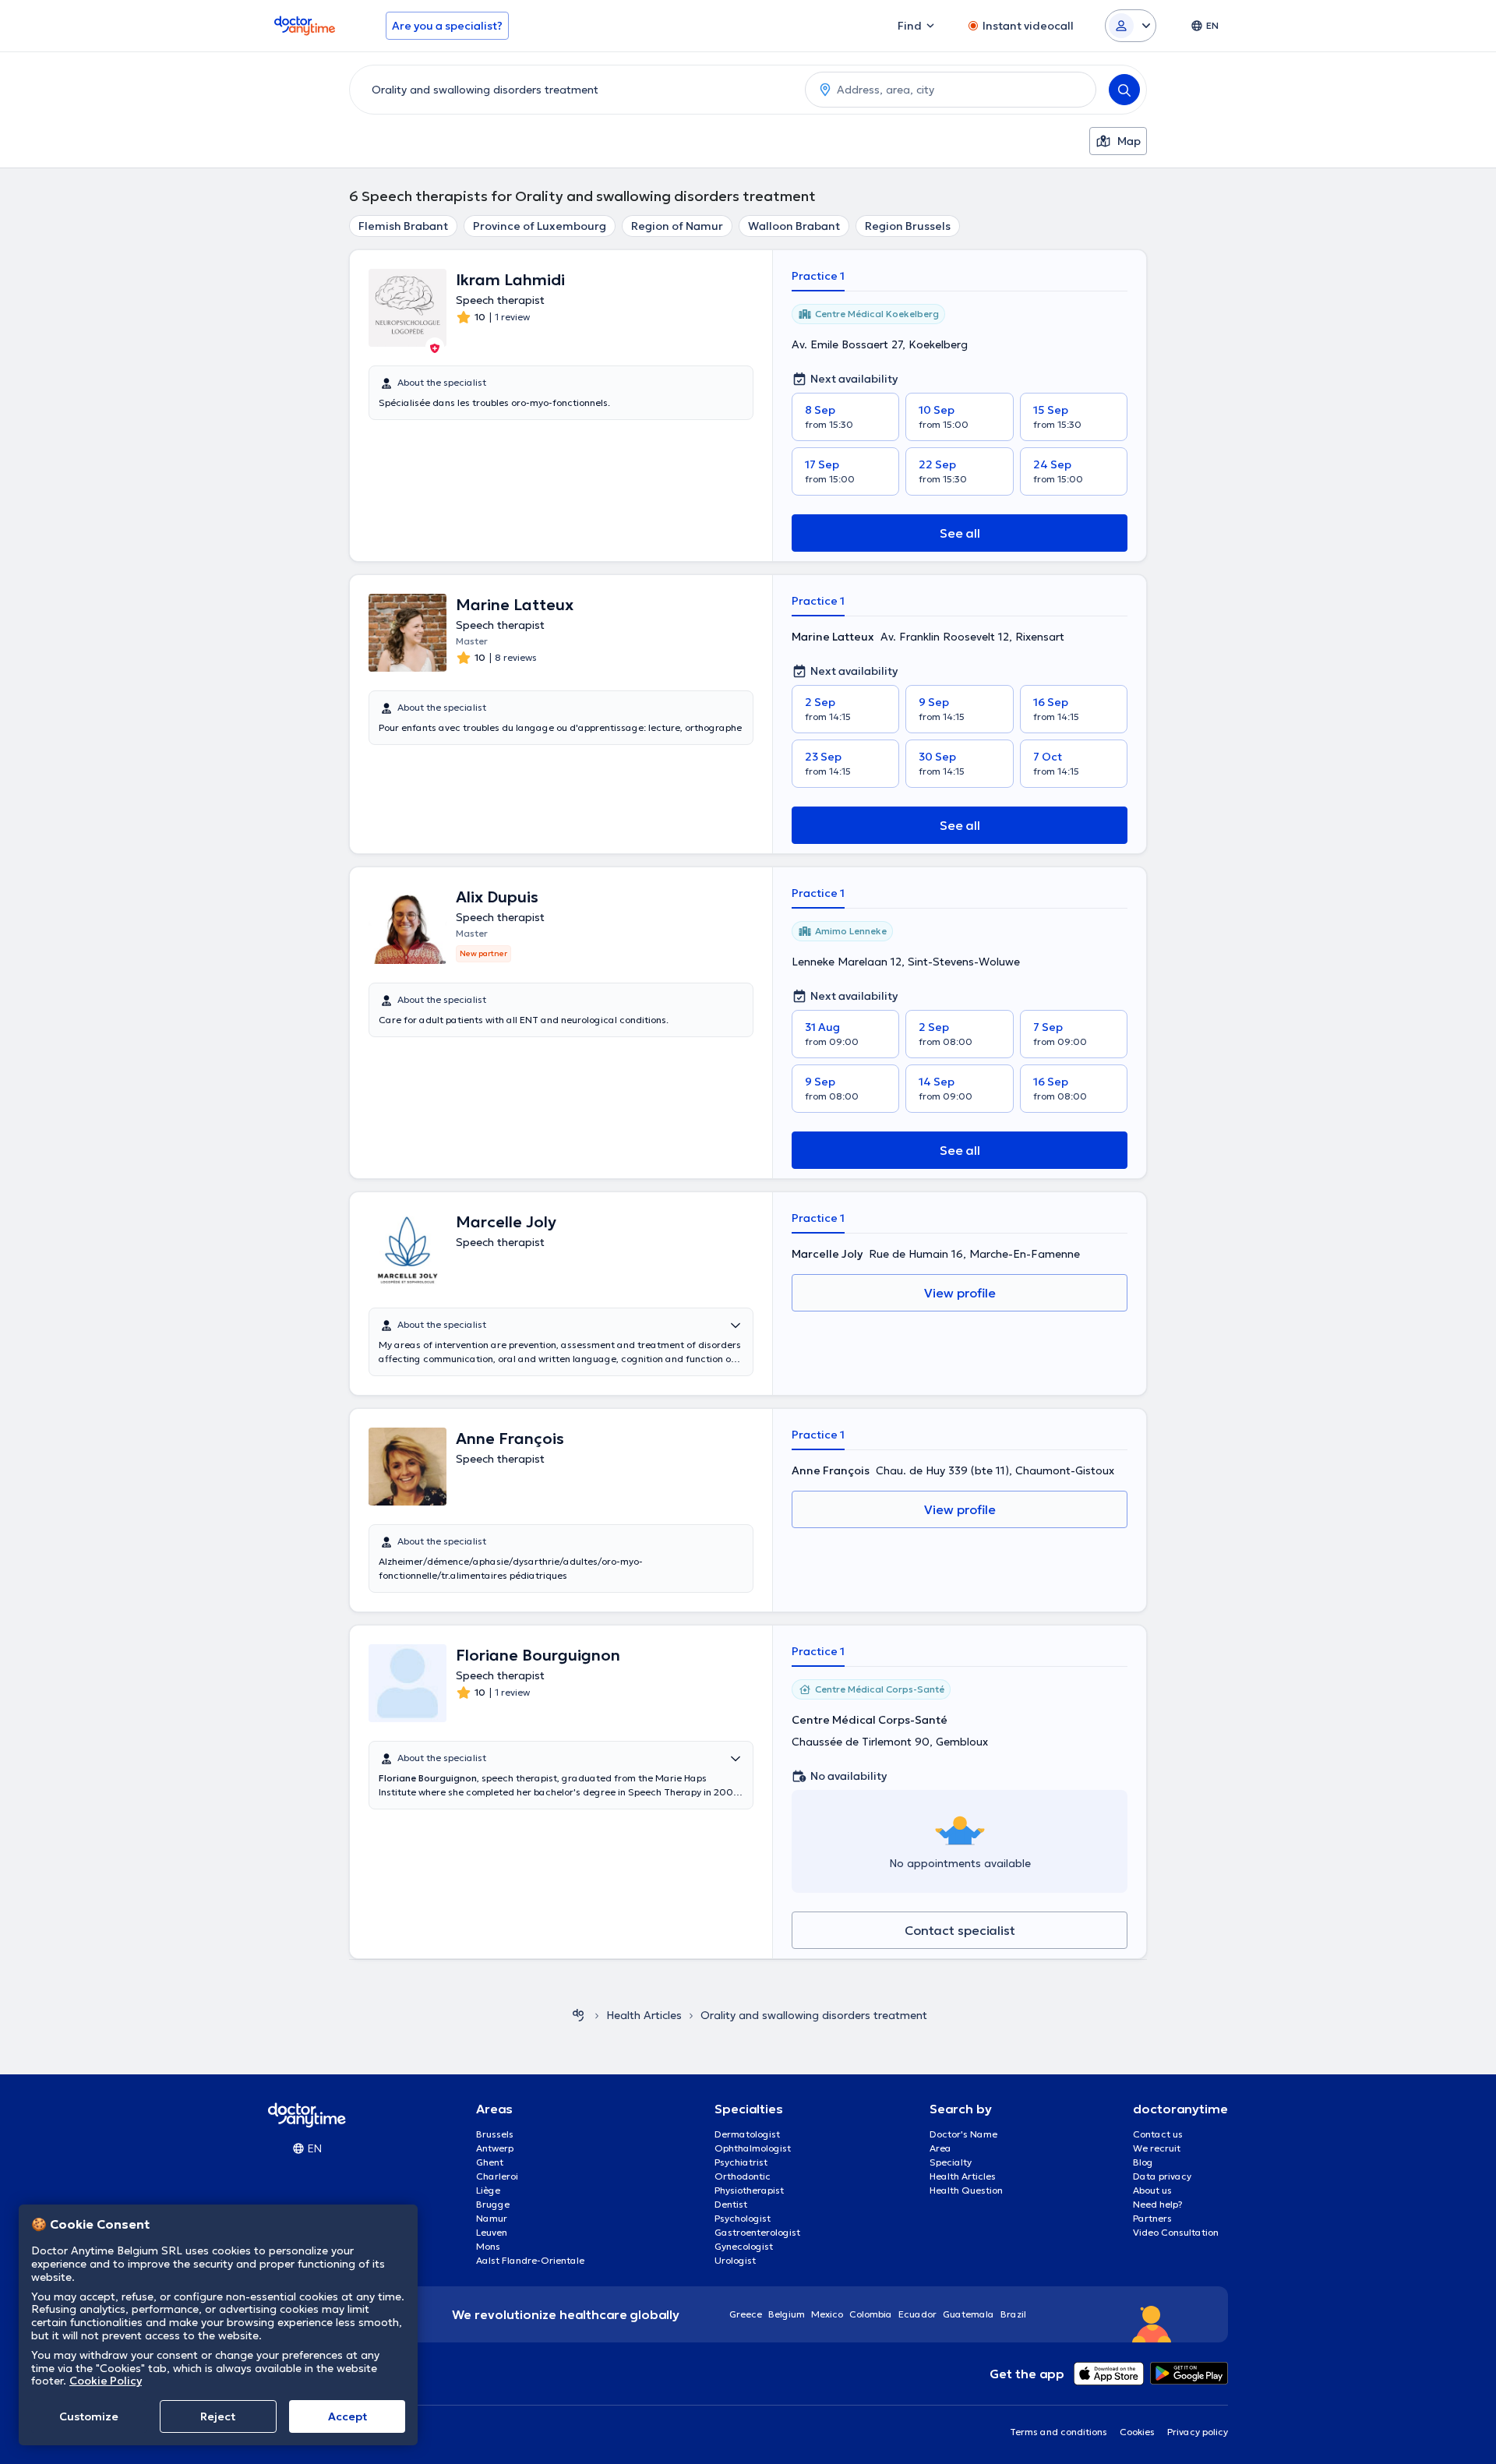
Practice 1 (818, 276)
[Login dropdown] (1131, 26)
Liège (488, 2190)
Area (940, 2148)
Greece (746, 2314)
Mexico (827, 2314)
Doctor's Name (963, 2134)
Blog (1143, 2162)
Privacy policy (1198, 2432)
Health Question (966, 2190)
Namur (492, 2218)
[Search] (1124, 90)
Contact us (1158, 2134)
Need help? (1158, 2204)
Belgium (787, 2314)
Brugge (493, 2204)
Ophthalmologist (753, 2148)
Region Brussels (908, 226)
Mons (488, 2246)
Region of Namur (677, 226)
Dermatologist (747, 2134)
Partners (1152, 2218)
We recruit (1157, 2148)
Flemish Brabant (403, 226)
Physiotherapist (749, 2190)
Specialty (951, 2162)
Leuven (492, 2232)
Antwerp (495, 2148)
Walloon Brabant (794, 226)
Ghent (490, 2162)
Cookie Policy (106, 2381)
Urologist (735, 2260)
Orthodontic (743, 2176)
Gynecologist (744, 2246)
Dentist (731, 2204)
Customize (89, 2416)
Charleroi (497, 2176)
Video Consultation (1176, 2232)
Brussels (495, 2134)
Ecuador (917, 2314)
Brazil (1013, 2314)
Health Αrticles (644, 2015)
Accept (348, 2416)
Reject (218, 2416)
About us (1152, 2190)
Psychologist (743, 2218)
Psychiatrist (741, 2162)
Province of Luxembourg (540, 226)
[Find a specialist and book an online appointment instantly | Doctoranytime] (578, 2015)
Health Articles (963, 2176)
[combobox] (574, 90)
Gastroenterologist (757, 2232)
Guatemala (969, 2314)
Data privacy (1162, 2176)
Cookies (1137, 2432)
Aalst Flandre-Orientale (530, 2260)
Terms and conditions (1058, 2432)
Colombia (871, 2314)
